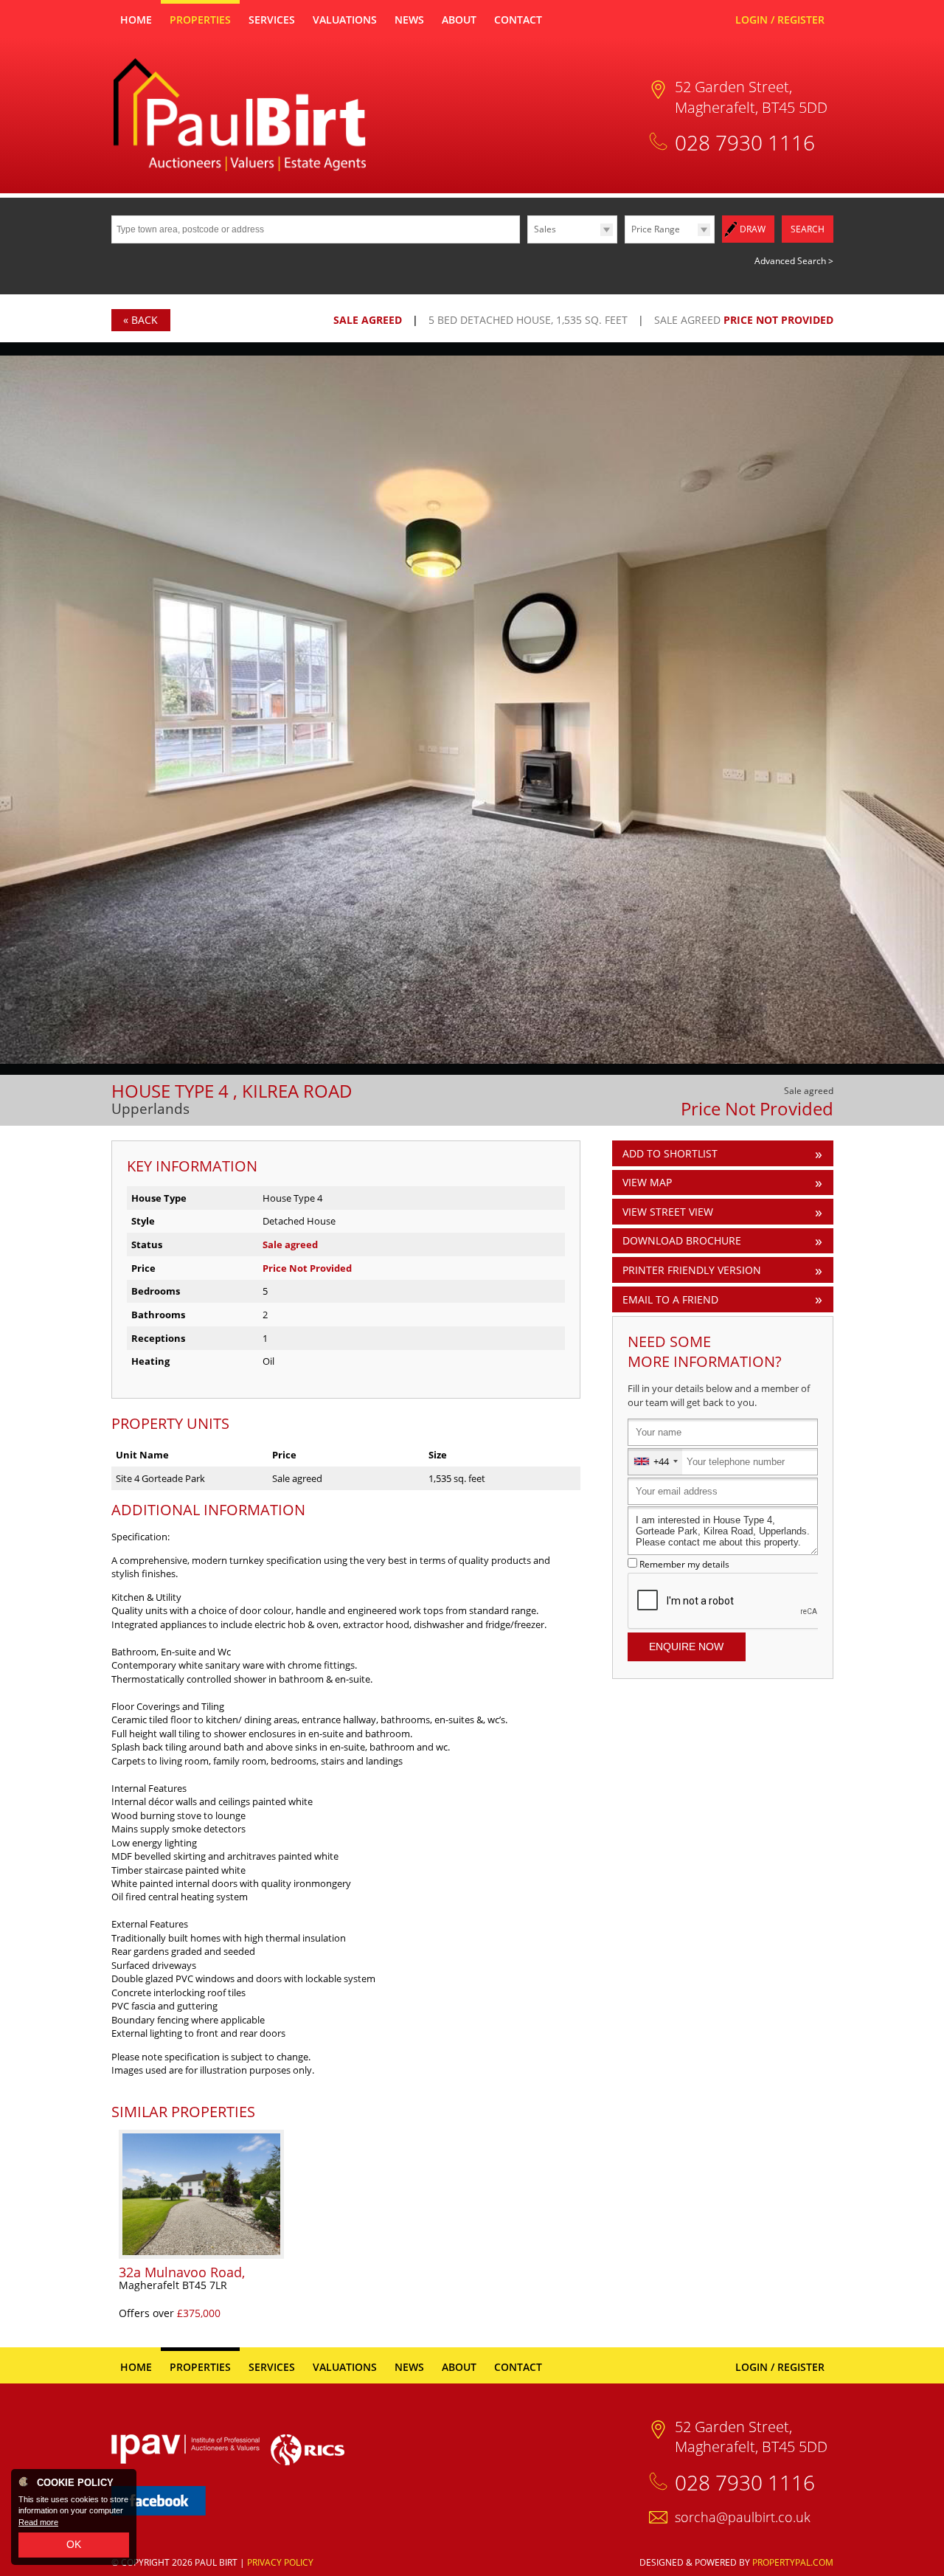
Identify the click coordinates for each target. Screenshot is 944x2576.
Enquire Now (686, 1647)
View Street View (668, 1212)
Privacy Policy (280, 2562)
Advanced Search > (794, 261)
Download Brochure (682, 1240)
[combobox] (655, 1462)
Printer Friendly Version (692, 1270)
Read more (38, 2522)
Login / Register (780, 20)
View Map (647, 1182)
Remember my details (684, 1564)
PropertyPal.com (793, 2562)
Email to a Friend (670, 1299)
